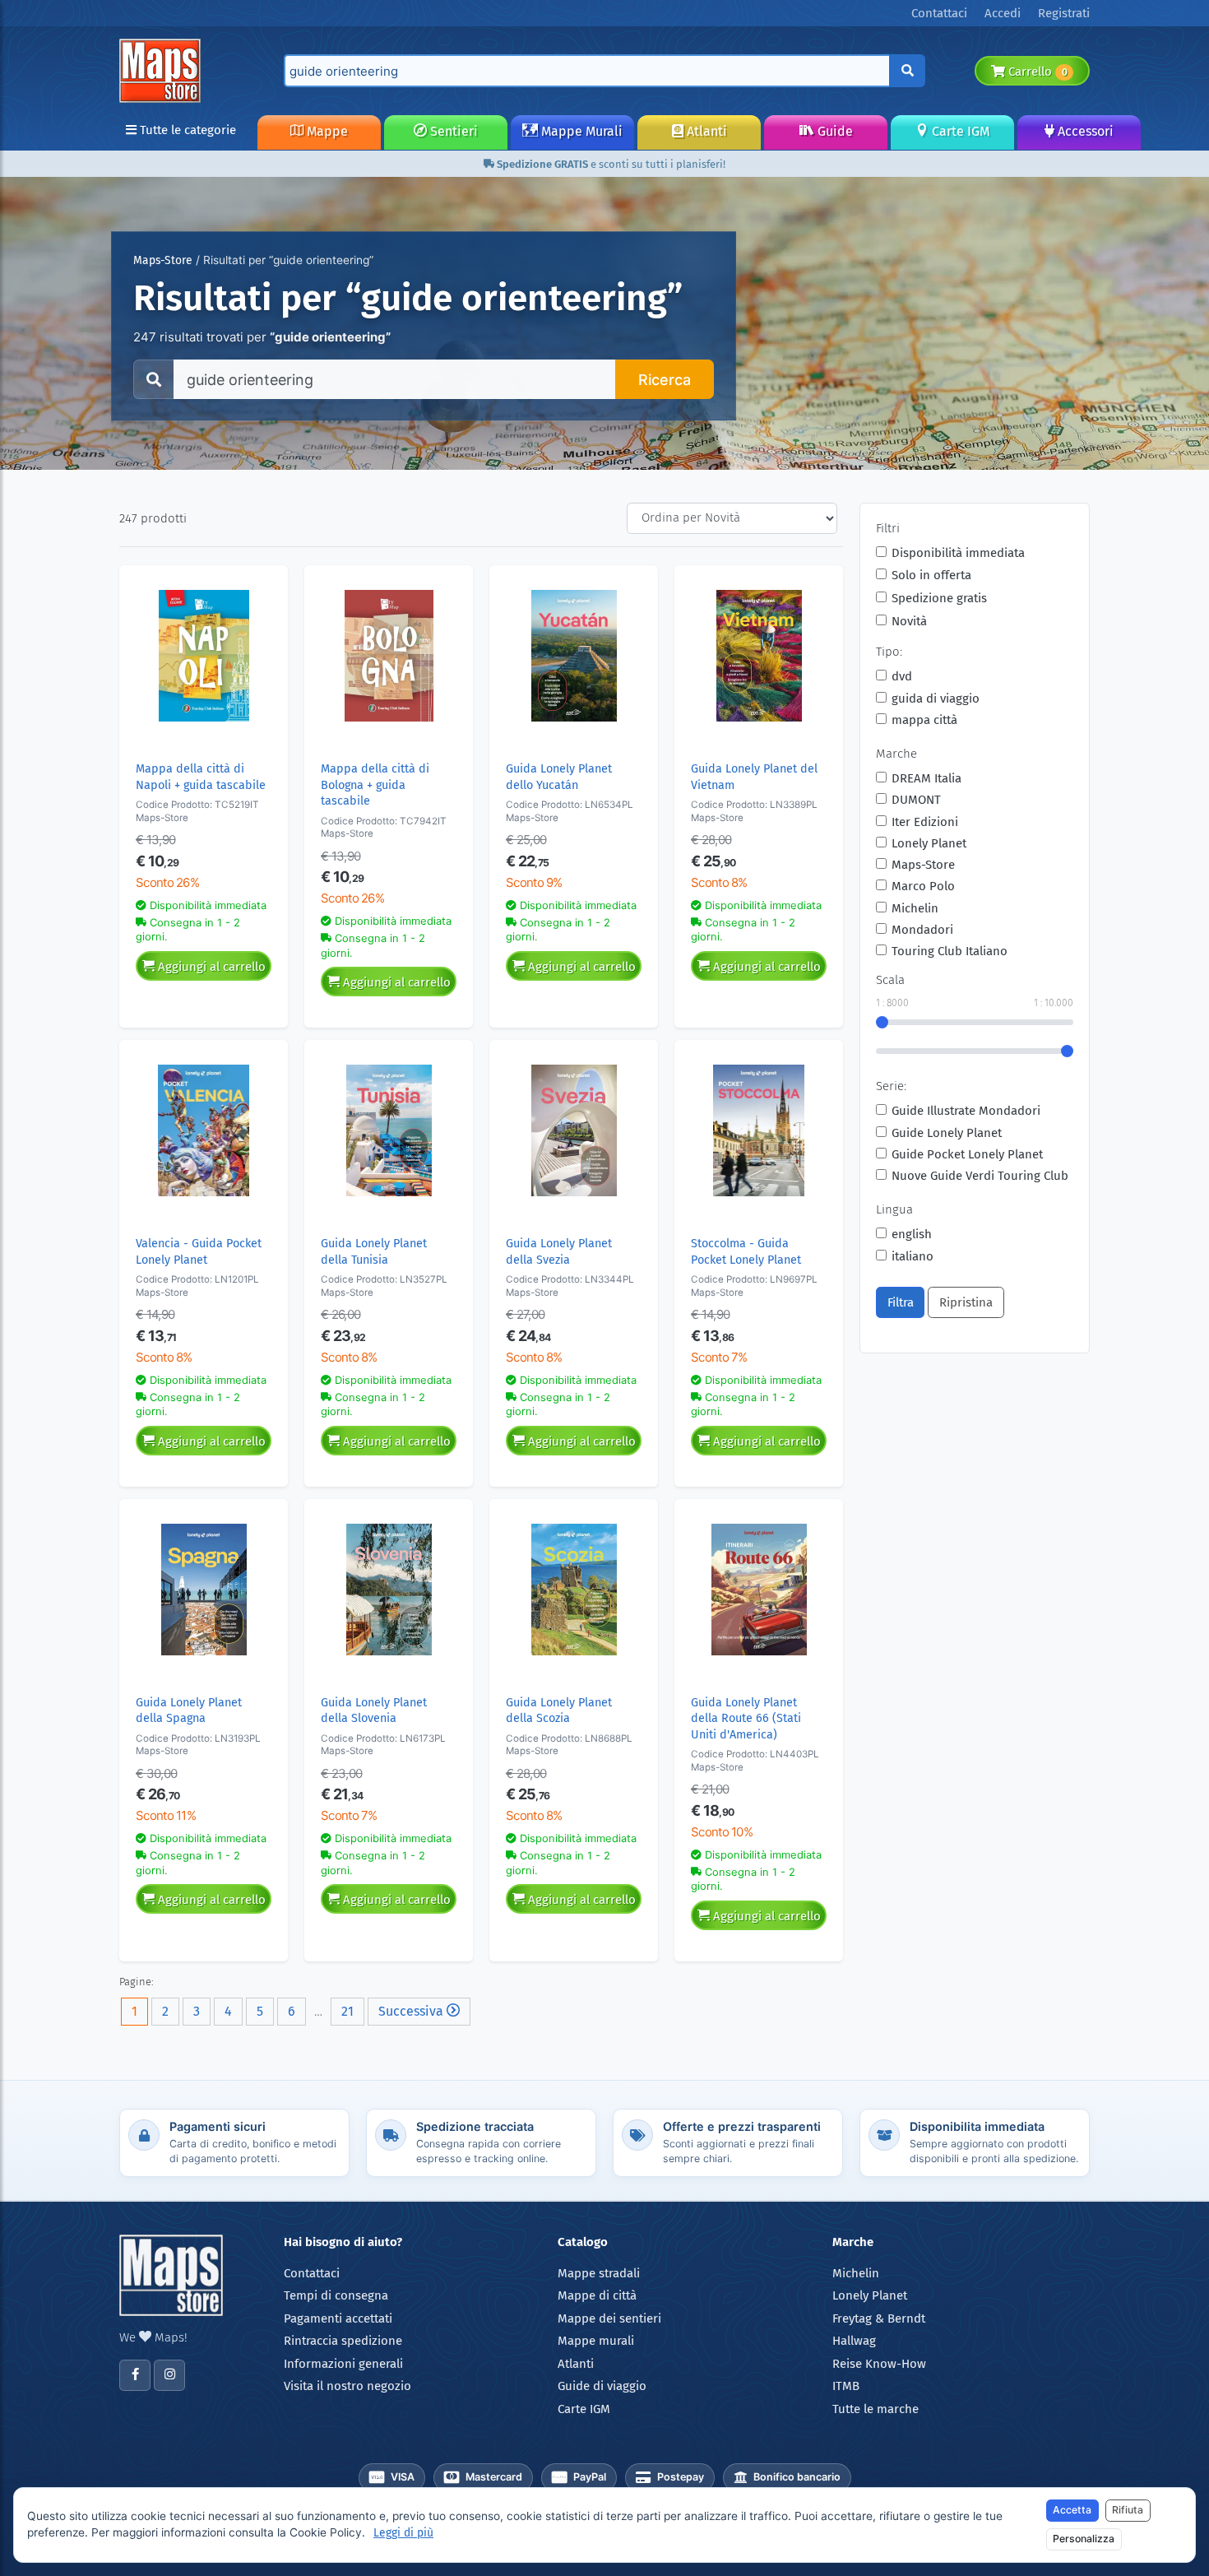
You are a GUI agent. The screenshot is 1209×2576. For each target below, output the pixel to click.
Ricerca (665, 380)
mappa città (924, 720)
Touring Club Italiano (950, 951)
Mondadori (922, 930)
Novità (909, 621)
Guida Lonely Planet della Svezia (559, 1251)
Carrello (1036, 72)
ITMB (846, 2386)
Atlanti (705, 131)
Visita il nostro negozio (347, 2386)
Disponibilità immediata (958, 553)
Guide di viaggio (602, 2386)
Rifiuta (1128, 2510)
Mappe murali (596, 2341)
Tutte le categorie (186, 130)
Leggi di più (403, 2533)
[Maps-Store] (163, 70)
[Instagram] (169, 2375)
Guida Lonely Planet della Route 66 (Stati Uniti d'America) (746, 1719)
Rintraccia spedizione (343, 2341)
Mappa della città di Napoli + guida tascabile (201, 777)
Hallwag (854, 2341)
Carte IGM (959, 131)
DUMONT (916, 800)
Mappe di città (597, 2295)
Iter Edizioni (925, 822)
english (912, 1234)
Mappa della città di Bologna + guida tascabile (375, 785)
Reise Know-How (879, 2364)
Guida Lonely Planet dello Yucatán (559, 777)
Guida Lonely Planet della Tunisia (374, 1251)
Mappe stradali (599, 2273)
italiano (913, 1256)
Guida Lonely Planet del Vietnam (754, 777)
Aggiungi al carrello (210, 967)
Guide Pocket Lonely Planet (967, 1154)
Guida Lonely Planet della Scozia (559, 1710)
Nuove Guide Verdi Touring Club (980, 1176)
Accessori (1084, 131)
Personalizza (1084, 2539)
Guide (834, 131)
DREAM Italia (926, 778)
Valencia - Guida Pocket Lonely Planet (199, 1251)
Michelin (915, 908)
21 (347, 2011)
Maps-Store (163, 260)
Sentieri (452, 131)
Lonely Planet (929, 843)
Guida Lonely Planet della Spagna (189, 1710)
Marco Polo (923, 886)
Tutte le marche (875, 2409)
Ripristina (966, 1302)
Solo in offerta (931, 575)
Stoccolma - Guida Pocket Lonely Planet (746, 1251)
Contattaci (312, 2273)
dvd (902, 676)
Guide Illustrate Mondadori (966, 1111)
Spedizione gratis (939, 598)
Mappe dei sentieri (609, 2318)
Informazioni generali (343, 2364)
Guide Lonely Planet (947, 1133)
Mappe (326, 131)
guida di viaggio (936, 699)
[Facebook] (135, 2375)
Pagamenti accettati (338, 2318)
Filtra (901, 1302)
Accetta (1072, 2510)
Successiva (412, 2011)
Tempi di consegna (336, 2295)
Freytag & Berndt (879, 2318)
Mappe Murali (580, 131)
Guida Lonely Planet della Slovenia (374, 1710)
